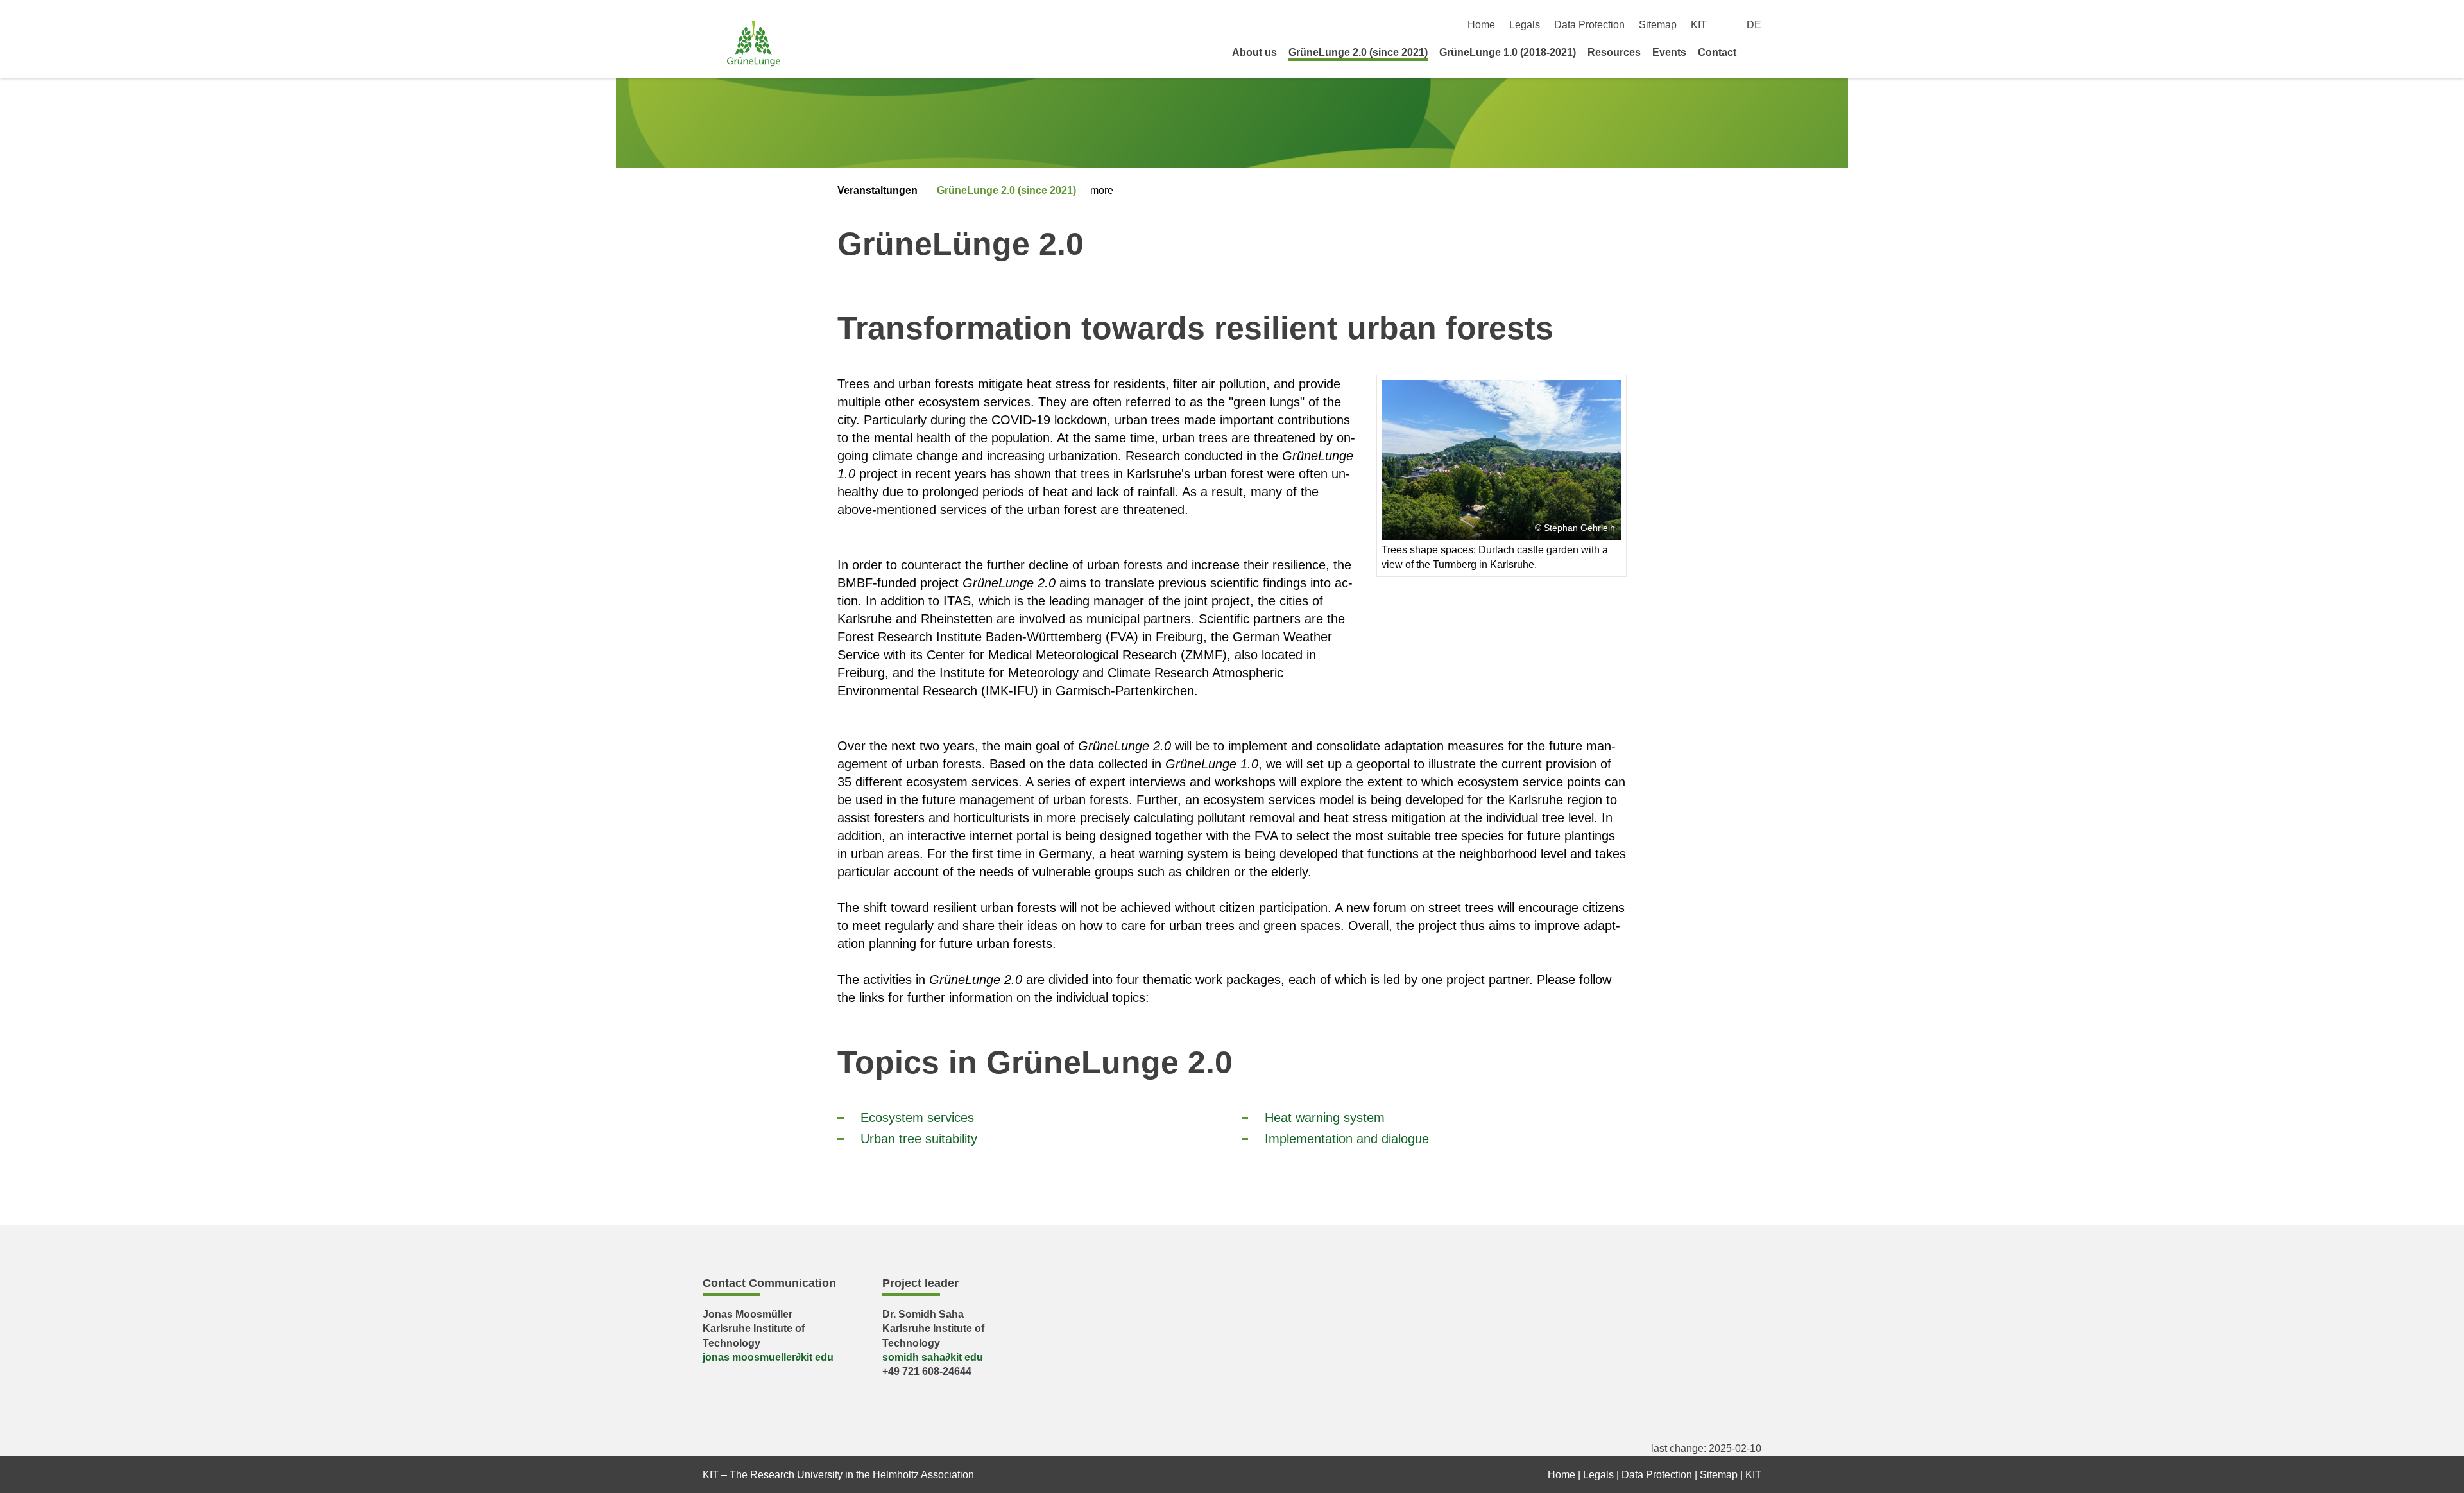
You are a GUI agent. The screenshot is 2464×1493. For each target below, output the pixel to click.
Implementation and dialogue (1347, 1139)
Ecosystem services (917, 1118)
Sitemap (1658, 25)
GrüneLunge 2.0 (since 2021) (1358, 52)
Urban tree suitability (919, 1139)
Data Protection (1589, 25)
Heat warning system (1325, 1118)
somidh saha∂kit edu (933, 1357)
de (1754, 25)
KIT (1699, 25)
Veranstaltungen (877, 190)
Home (1481, 25)
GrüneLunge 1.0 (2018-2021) (1508, 52)
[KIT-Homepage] (754, 43)
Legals (1525, 25)
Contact (1717, 52)
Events (1669, 52)
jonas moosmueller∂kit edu (768, 1357)
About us (1254, 52)
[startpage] (1757, 52)
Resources (1614, 52)
